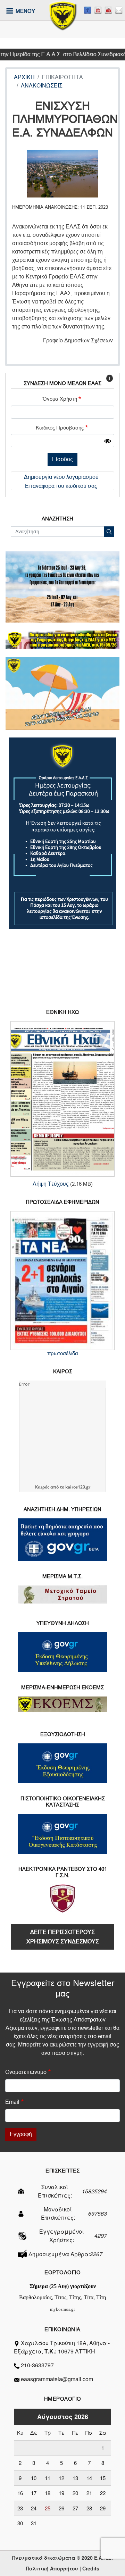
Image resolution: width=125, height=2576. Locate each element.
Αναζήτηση (109, 532)
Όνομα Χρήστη (60, 399)
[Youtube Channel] (108, 10)
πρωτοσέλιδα (63, 1353)
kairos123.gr (78, 1487)
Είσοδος (62, 459)
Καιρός (42, 1487)
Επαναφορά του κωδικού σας (61, 486)
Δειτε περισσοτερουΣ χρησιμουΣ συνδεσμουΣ (63, 1937)
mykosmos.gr (62, 2309)
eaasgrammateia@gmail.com (57, 2379)
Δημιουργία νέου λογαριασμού (61, 477)
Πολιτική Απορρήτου (52, 2568)
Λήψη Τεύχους (51, 1184)
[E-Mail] (119, 10)
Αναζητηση (57, 519)
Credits (91, 2568)
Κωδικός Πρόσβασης (60, 428)
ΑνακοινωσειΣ (42, 86)
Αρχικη (24, 77)
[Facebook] (87, 10)
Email (12, 2102)
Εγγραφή (21, 2134)
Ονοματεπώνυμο (26, 2072)
